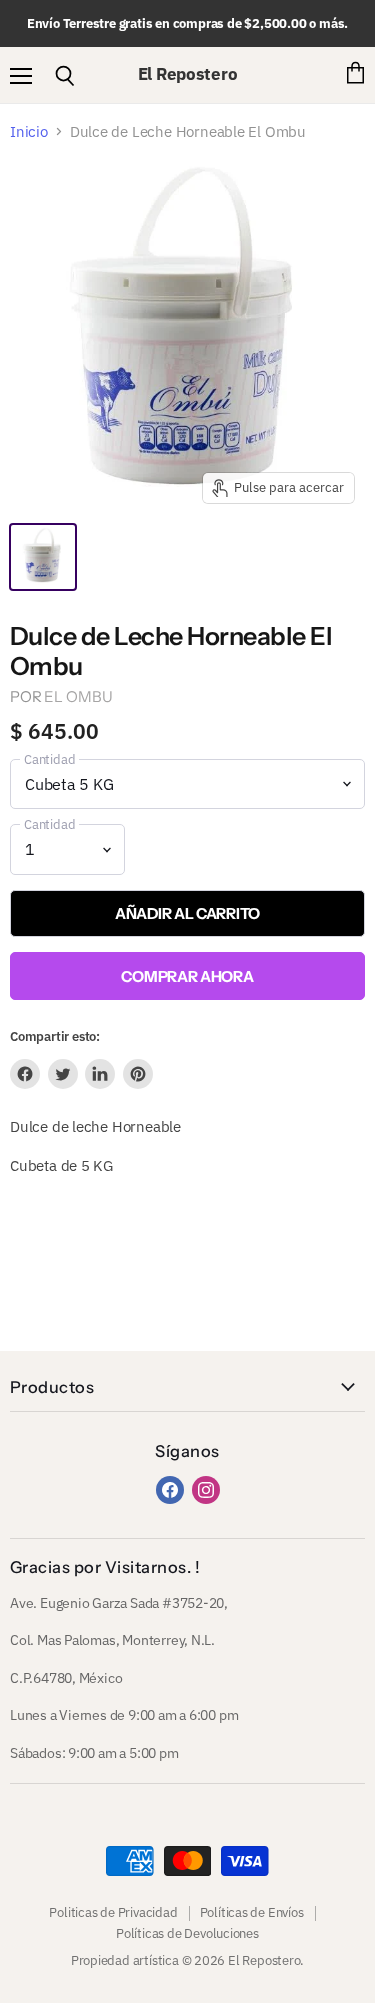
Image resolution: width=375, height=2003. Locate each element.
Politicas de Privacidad (113, 1912)
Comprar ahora (187, 976)
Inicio (29, 131)
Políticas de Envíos (252, 1912)
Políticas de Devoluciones (187, 1933)
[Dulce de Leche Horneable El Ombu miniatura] (43, 557)
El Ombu (78, 696)
